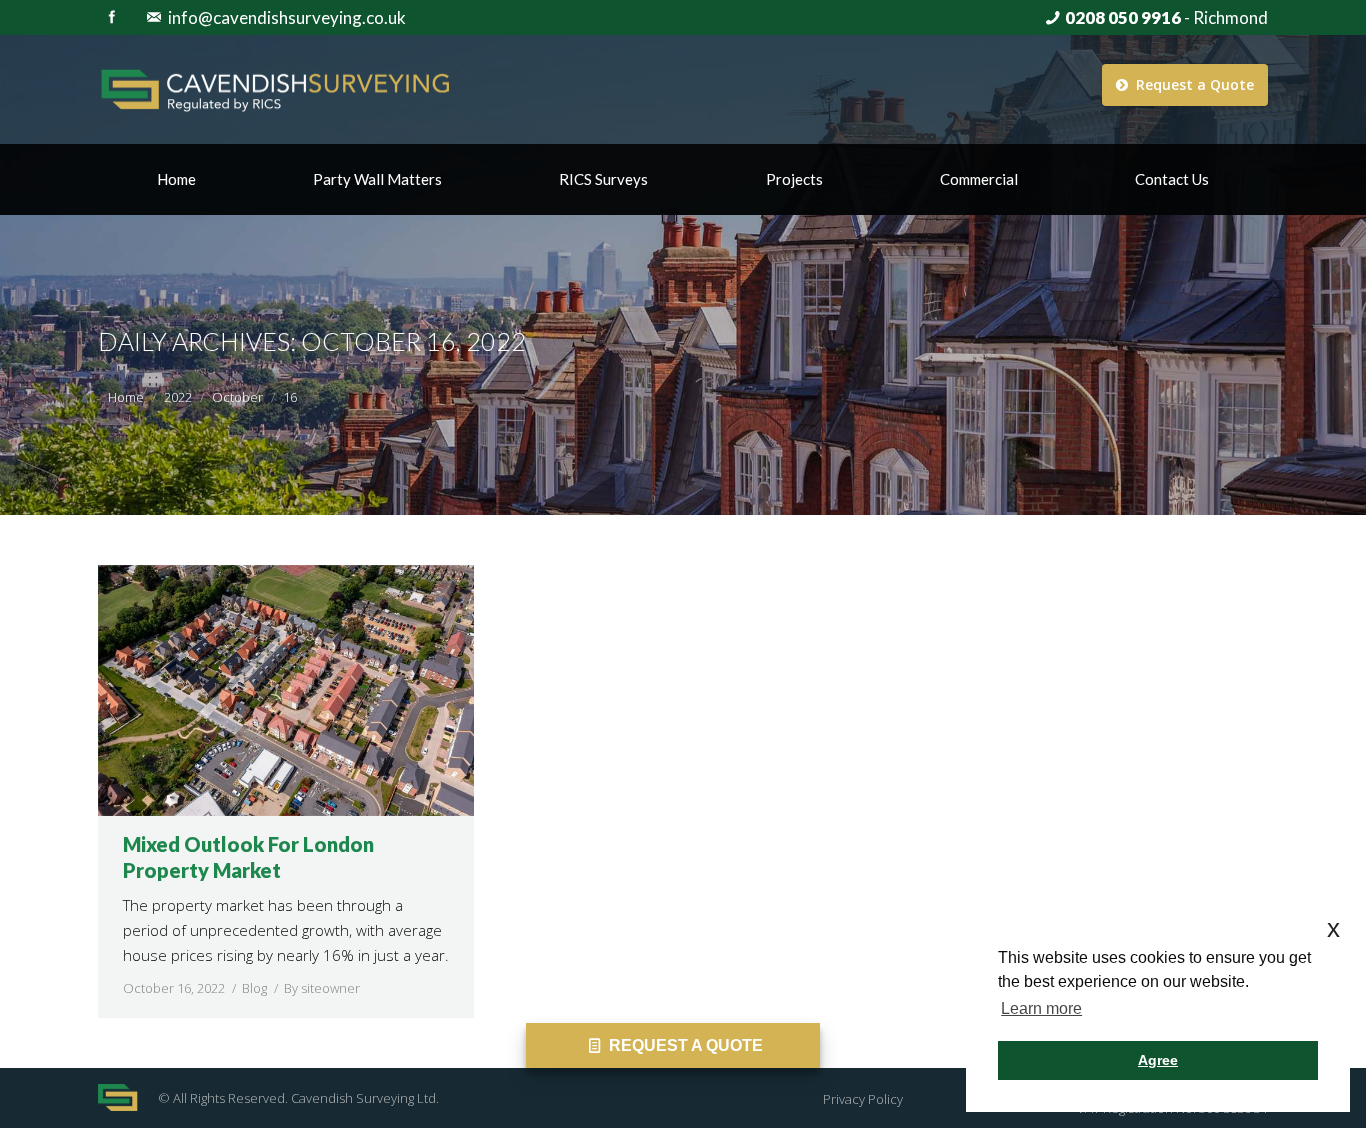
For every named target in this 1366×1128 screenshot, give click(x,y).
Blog (254, 988)
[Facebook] (112, 17)
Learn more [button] (1041, 1008)
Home (126, 397)
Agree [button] (1158, 1060)
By (322, 988)
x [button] (1333, 928)
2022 (178, 397)
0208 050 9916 (1123, 17)
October (237, 397)
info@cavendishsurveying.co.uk (287, 17)
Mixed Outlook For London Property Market (248, 857)
